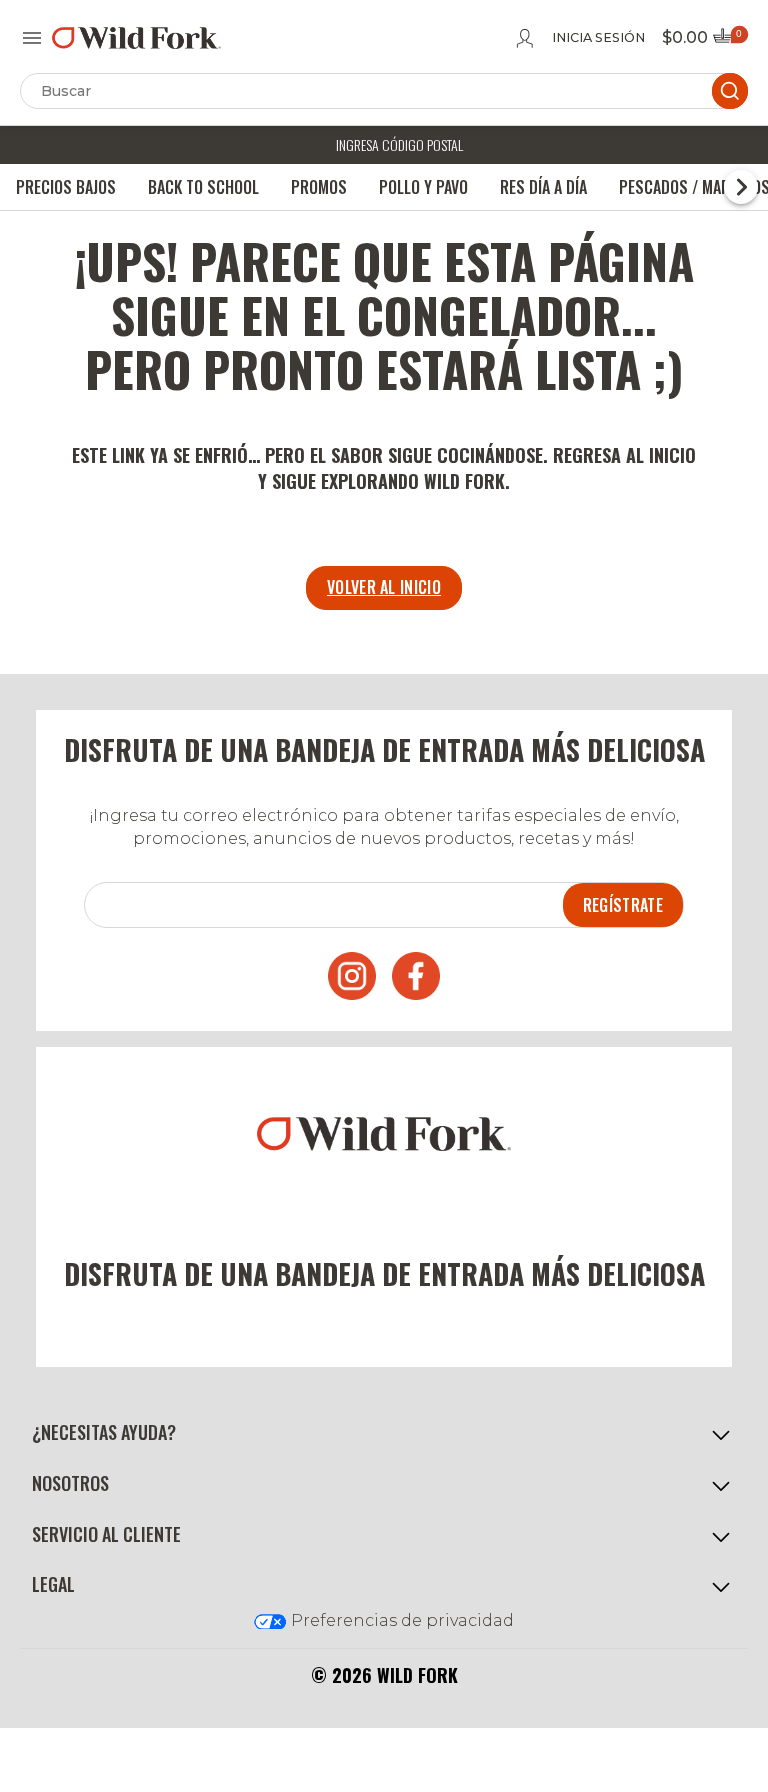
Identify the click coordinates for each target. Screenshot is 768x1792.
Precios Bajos (66, 187)
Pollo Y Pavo (423, 187)
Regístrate (623, 905)
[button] (384, 1432)
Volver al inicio (384, 587)
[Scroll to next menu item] (741, 187)
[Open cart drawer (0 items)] (729, 41)
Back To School (203, 187)
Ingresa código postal (399, 144)
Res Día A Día (543, 187)
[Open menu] (32, 38)
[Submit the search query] (730, 91)
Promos (319, 187)
